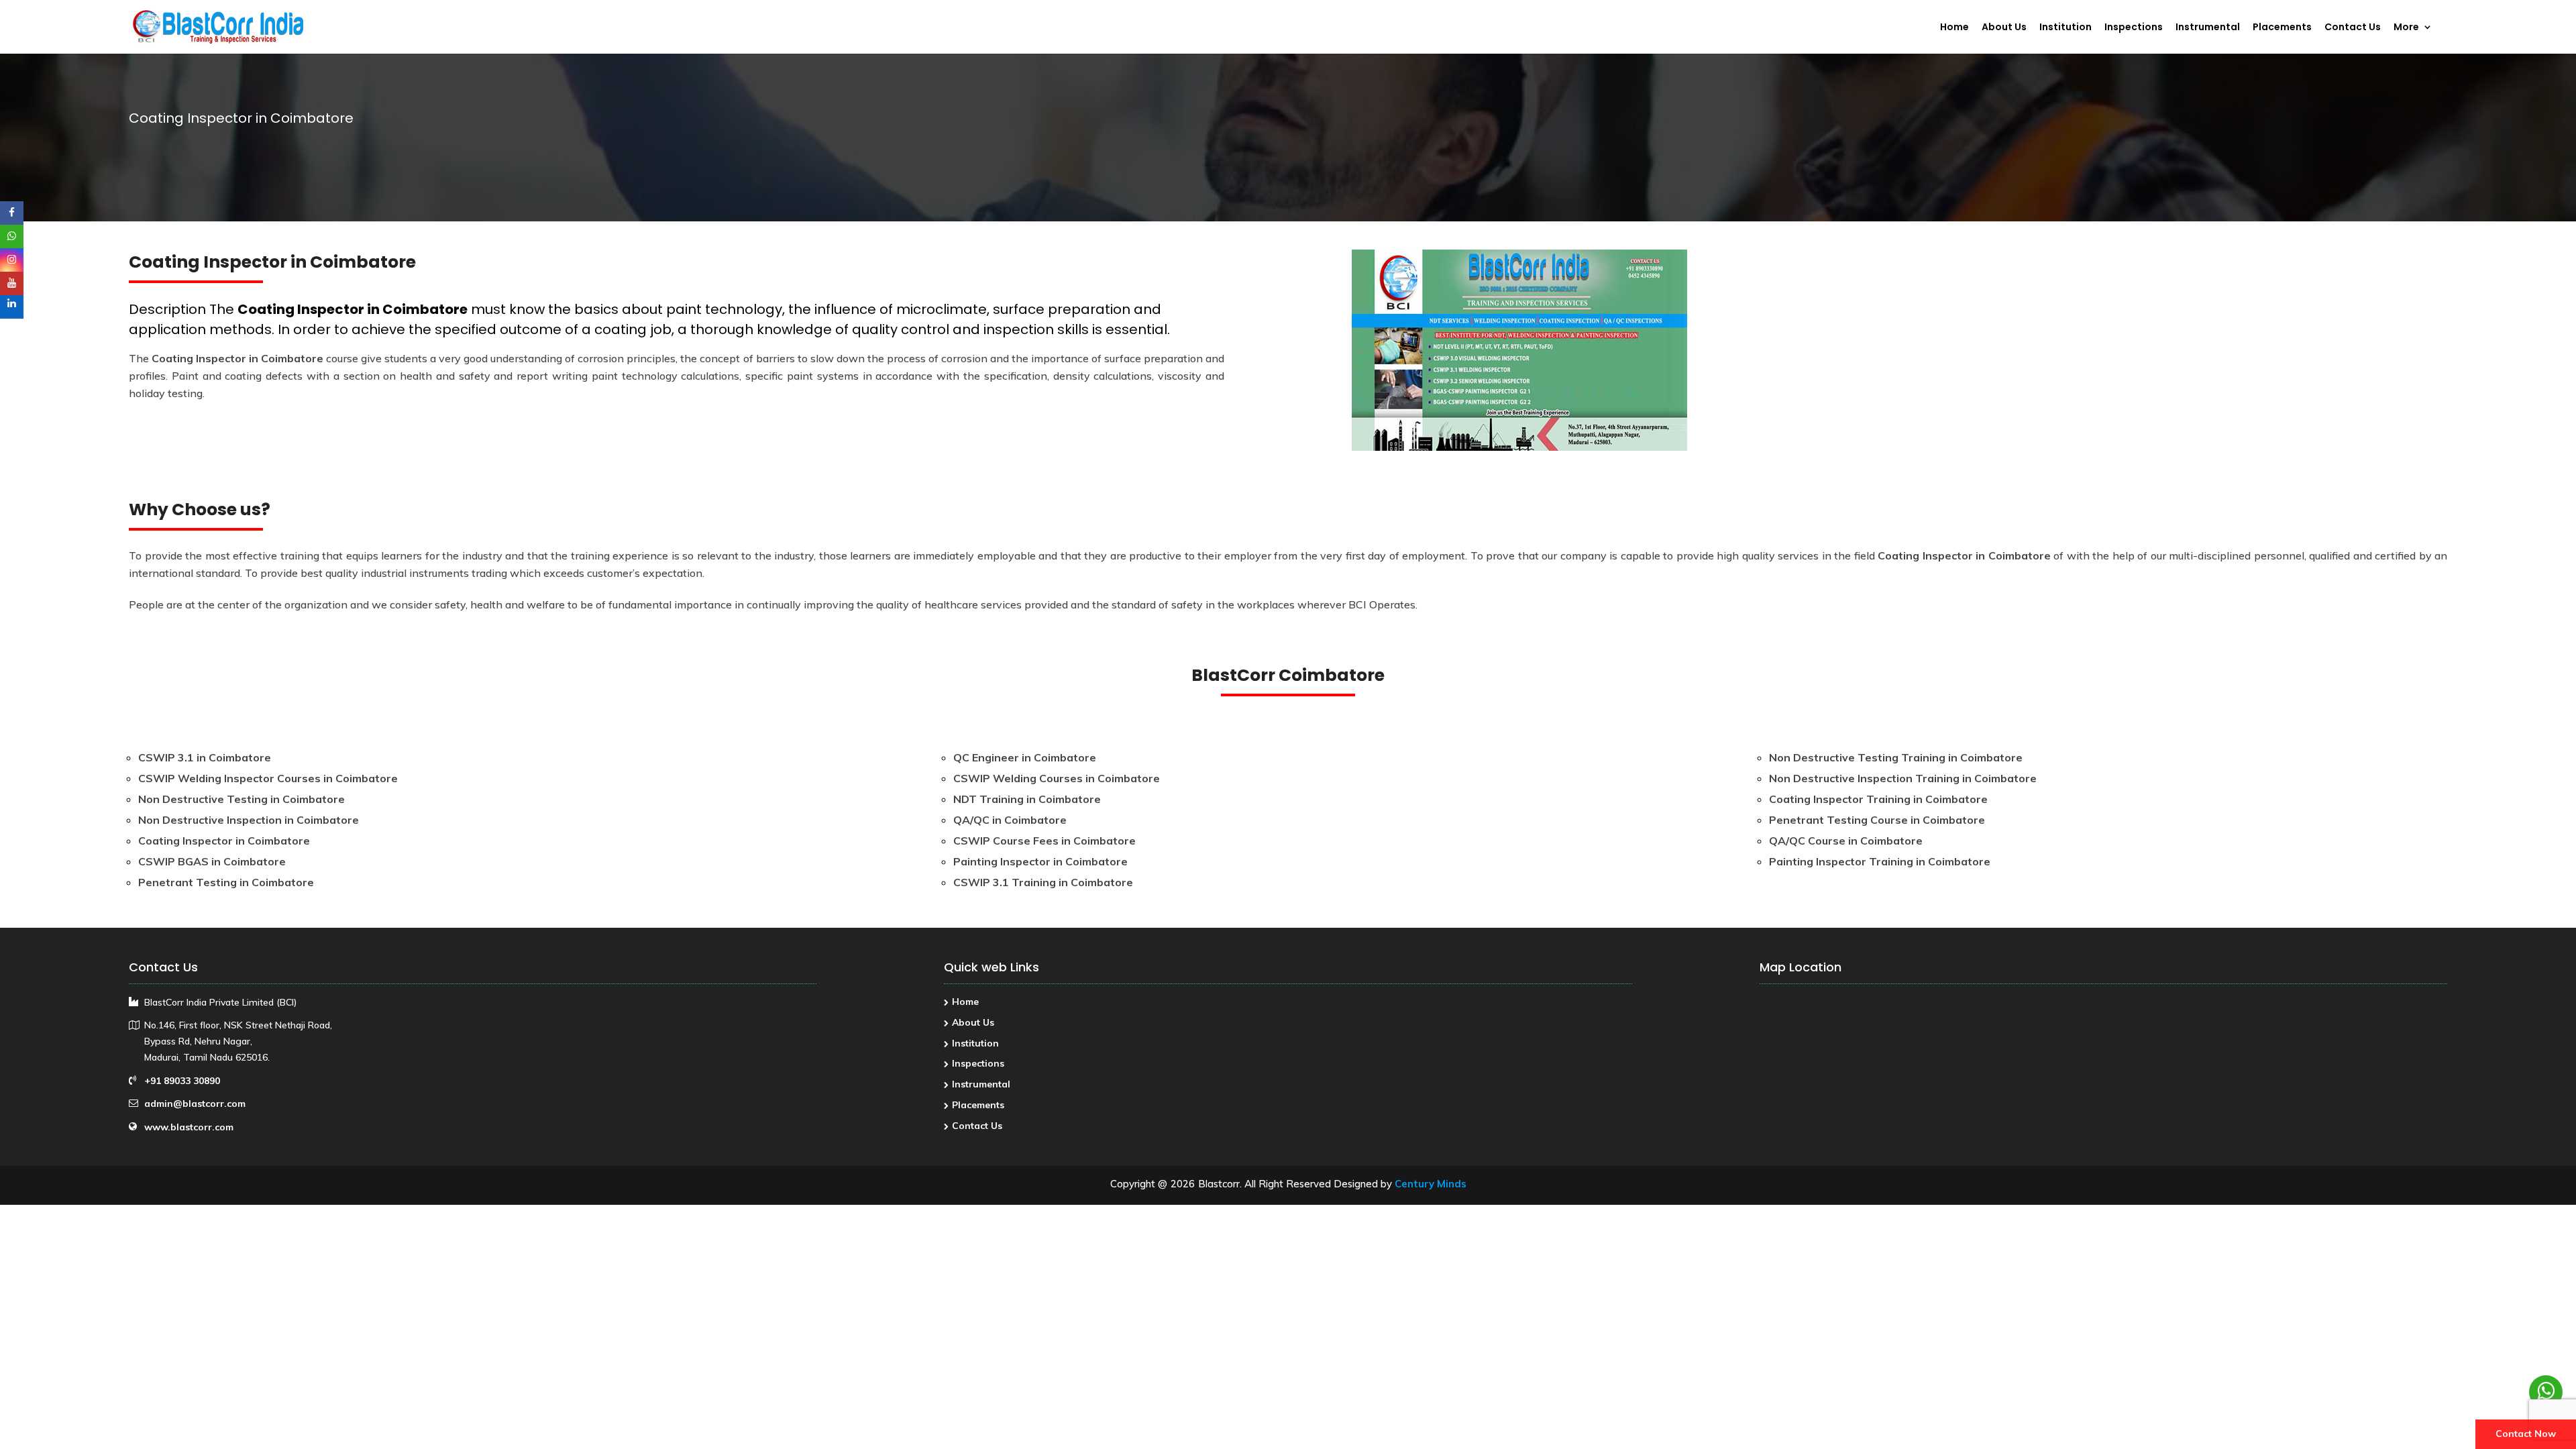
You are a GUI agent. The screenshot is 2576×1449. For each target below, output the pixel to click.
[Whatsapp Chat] (2546, 1392)
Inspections (2134, 28)
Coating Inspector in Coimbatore (353, 309)
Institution (2065, 28)
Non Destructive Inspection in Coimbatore (249, 820)
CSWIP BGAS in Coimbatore (212, 861)
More (2406, 28)
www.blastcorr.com (189, 1127)
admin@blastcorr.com (195, 1104)
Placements (2282, 28)
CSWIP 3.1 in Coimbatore (205, 757)
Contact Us (2353, 28)
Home (1954, 28)
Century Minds (1431, 1184)
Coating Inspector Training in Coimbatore (1878, 799)
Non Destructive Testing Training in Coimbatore (1896, 757)
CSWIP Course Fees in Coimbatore (1044, 841)
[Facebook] (12, 213)
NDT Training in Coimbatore (1027, 799)
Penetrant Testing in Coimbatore (226, 882)
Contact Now (2526, 1434)
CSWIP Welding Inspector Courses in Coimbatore (268, 778)
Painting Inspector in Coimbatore (1040, 861)
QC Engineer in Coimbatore (1025, 757)
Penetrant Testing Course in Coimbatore (1877, 820)
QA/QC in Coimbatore (1010, 820)
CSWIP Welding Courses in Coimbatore (1057, 778)
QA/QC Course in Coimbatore (1846, 841)
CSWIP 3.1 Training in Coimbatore (1043, 882)
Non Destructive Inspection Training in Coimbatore (1903, 778)
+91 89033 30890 (182, 1081)
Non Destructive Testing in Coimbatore (241, 799)
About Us (2004, 28)
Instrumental (2208, 28)
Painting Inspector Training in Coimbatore (1880, 861)
